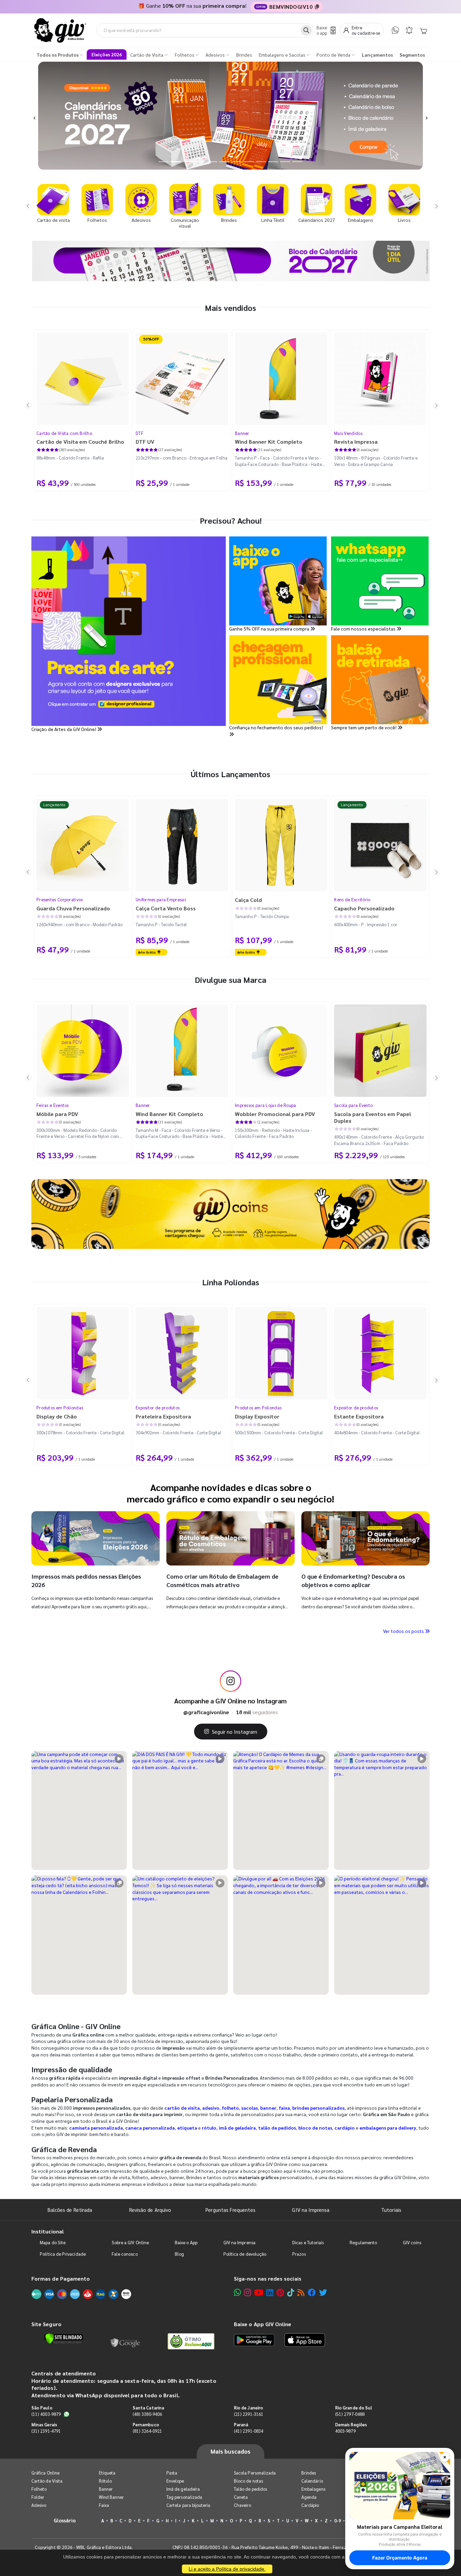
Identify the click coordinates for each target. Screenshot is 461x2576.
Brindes (309, 2473)
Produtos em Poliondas (60, 1408)
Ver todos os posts (404, 1631)
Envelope (175, 2481)
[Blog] (301, 2292)
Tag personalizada (184, 2497)
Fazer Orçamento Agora (400, 2558)
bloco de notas (315, 2128)
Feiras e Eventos (53, 1105)
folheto (230, 2108)
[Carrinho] (423, 30)
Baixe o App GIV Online (263, 2324)
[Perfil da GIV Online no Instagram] (231, 1681)
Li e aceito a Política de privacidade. (227, 2569)
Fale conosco (125, 2254)
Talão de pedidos (250, 2489)
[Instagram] (248, 2292)
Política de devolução (245, 2254)
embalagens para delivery (388, 2128)
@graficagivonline (206, 1712)
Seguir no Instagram (235, 1732)
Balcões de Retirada (70, 2210)
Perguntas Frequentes (230, 2210)
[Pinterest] (280, 2292)
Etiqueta (107, 2473)
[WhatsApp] (395, 30)
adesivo (211, 2108)
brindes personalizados (318, 2108)
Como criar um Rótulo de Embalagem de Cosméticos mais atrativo (222, 1580)
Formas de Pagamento (61, 2278)
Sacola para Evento (353, 1105)
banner (268, 2108)
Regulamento (363, 2242)
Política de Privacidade (63, 2254)
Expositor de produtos (158, 1408)
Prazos (299, 2254)
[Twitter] (323, 2292)
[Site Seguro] (126, 2341)
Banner (242, 433)
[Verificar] (64, 2339)
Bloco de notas (248, 2481)
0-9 (337, 2521)
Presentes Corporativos (60, 899)
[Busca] (306, 30)
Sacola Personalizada (255, 2473)
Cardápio (310, 2505)
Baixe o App (186, 2242)
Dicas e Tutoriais (308, 2242)
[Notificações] (409, 30)
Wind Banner (111, 2497)
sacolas (250, 2108)
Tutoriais (391, 2210)
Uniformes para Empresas (161, 899)
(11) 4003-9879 (46, 2414)
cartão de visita (182, 2108)
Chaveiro (243, 2505)
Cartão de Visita (47, 2481)
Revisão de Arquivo (150, 2210)
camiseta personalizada (96, 2128)
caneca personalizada (150, 2128)
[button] (35, 116)
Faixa (104, 2505)
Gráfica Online (45, 2473)
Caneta (241, 2497)
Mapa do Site (53, 2242)
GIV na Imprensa (311, 2210)
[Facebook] (312, 2292)
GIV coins (412, 2242)
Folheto (39, 2489)
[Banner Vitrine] (231, 1214)
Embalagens (313, 2489)
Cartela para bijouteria (188, 2505)
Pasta (172, 2473)
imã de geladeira (237, 2128)
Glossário (65, 2520)
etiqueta (187, 2128)
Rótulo (105, 2481)
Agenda (309, 2497)
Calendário (312, 2481)
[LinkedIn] (270, 2292)
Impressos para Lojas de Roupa (266, 1105)
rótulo (209, 2128)
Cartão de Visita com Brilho (64, 433)
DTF (140, 433)
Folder (38, 2497)
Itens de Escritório (352, 899)
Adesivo (39, 2505)
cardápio (345, 2128)
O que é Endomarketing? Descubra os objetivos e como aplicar (353, 1580)
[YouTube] (259, 2292)
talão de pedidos (277, 2128)
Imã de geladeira (183, 2489)
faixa (284, 2108)
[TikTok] (291, 2292)
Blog (179, 2254)
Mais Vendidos (348, 433)
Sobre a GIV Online (130, 2242)
